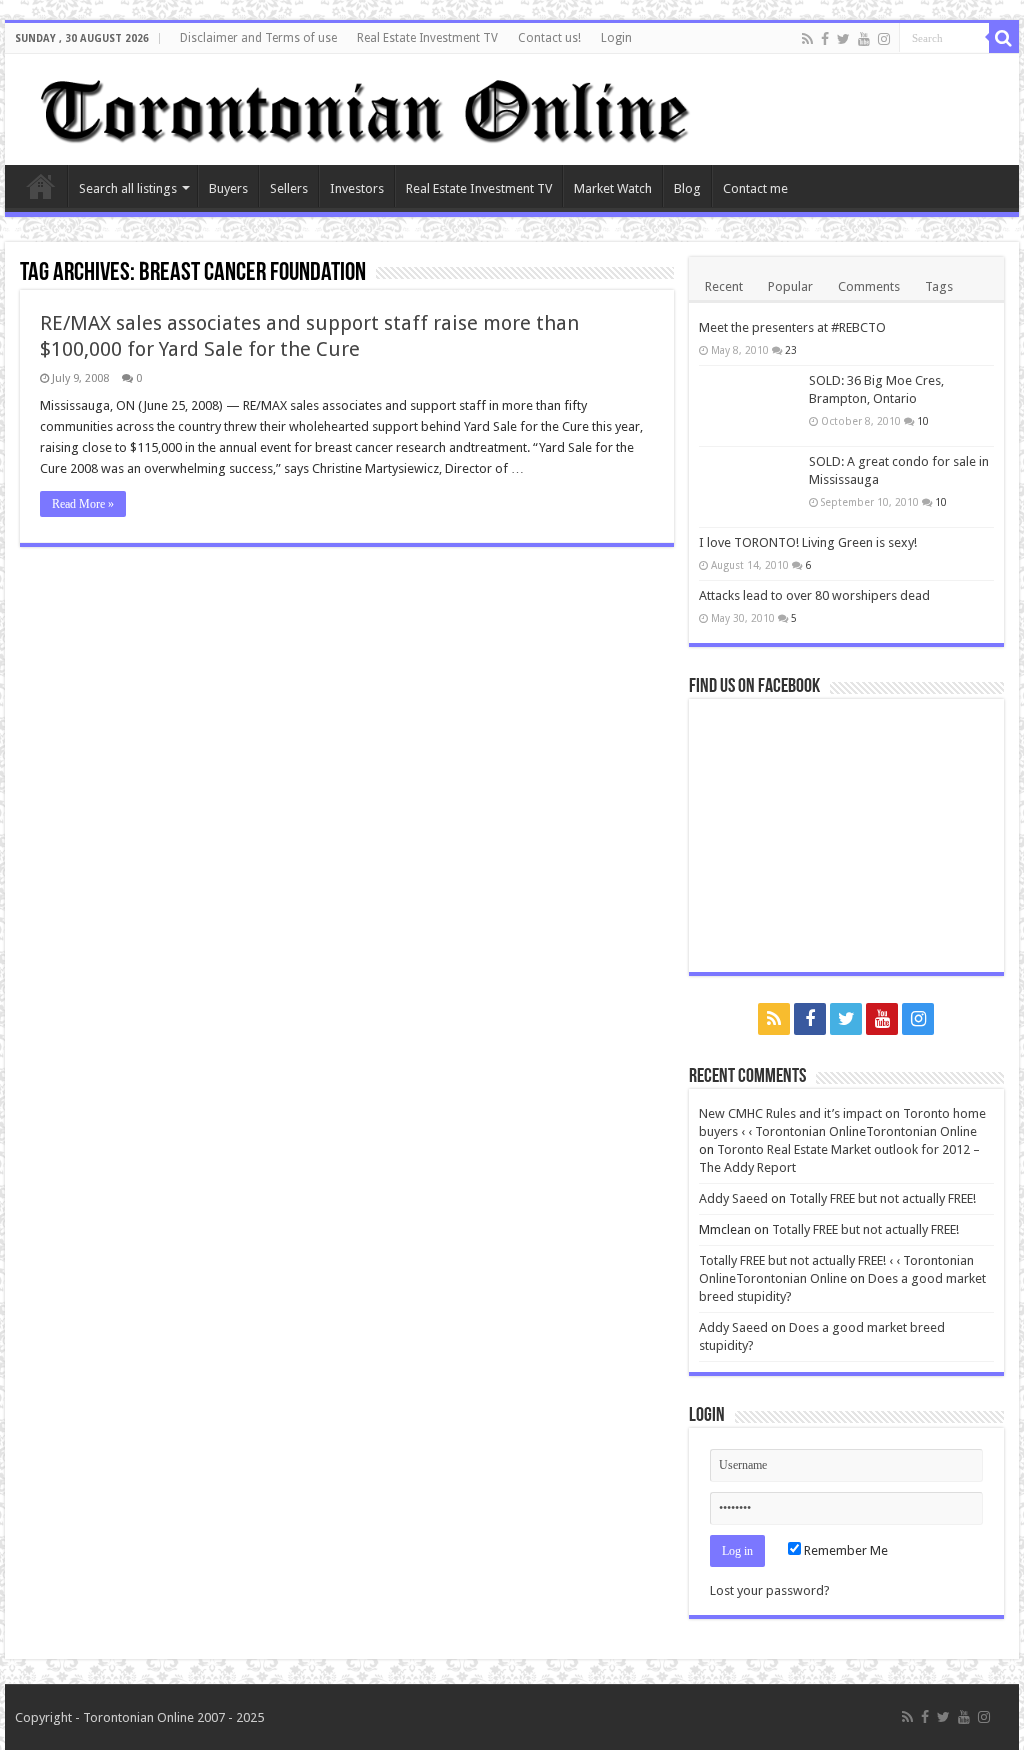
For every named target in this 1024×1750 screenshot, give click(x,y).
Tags (939, 286)
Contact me (755, 188)
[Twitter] (843, 39)
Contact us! (549, 38)
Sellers (289, 188)
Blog (687, 188)
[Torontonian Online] (361, 106)
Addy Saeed (733, 1198)
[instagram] (884, 39)
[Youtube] (864, 39)
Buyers (228, 188)
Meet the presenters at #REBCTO (792, 327)
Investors (357, 188)
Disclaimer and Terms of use (258, 38)
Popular (790, 286)
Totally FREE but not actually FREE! (882, 1198)
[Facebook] (825, 39)
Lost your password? (770, 1590)
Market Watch (613, 188)
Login (616, 38)
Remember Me (844, 1550)
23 (791, 350)
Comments (869, 286)
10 (923, 421)
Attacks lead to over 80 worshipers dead (814, 595)
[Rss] (807, 39)
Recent (724, 286)
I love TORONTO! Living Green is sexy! (808, 542)
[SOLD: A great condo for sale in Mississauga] (749, 487)
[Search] (1004, 38)
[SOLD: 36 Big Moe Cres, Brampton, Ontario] (749, 406)
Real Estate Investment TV (427, 38)
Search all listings (128, 188)
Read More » (83, 504)
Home (41, 186)
